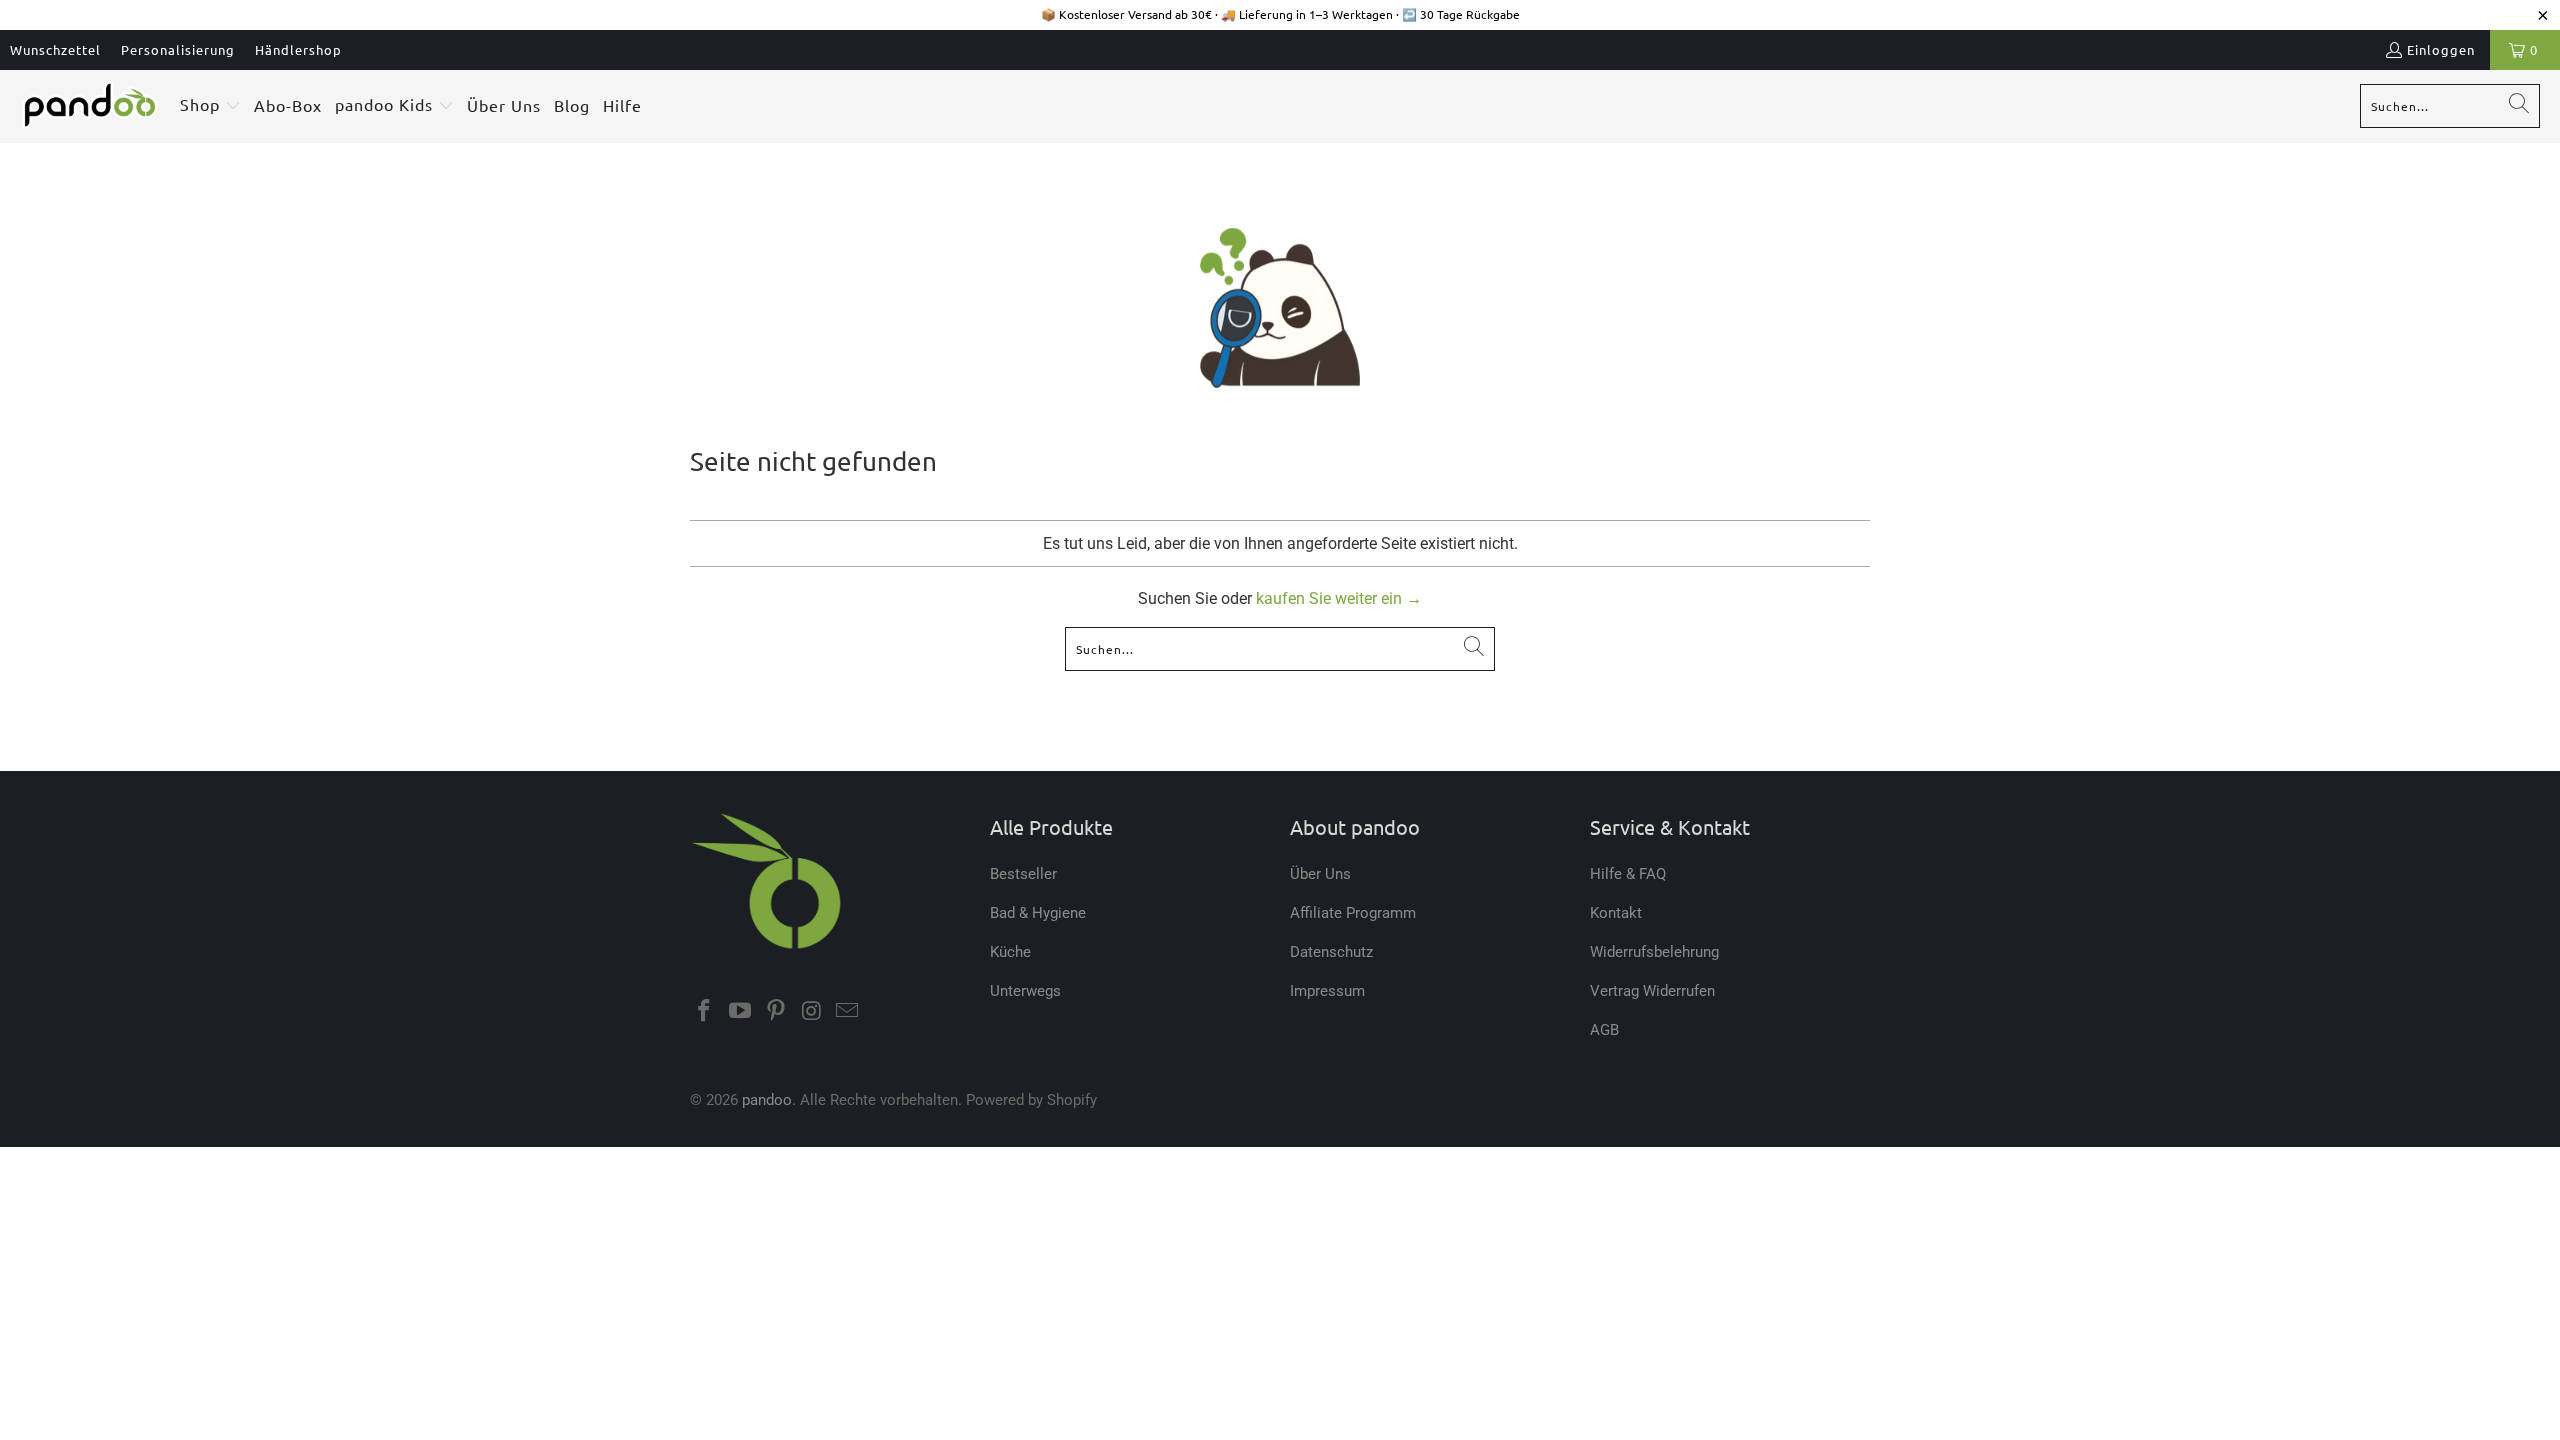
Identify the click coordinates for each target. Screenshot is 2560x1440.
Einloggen (2441, 49)
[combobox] (2450, 106)
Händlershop (298, 49)
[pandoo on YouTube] (741, 1012)
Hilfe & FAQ (1628, 874)
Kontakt (1616, 913)
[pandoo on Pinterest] (776, 1012)
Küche (1010, 952)
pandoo (767, 1100)
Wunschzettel (55, 49)
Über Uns (1320, 874)
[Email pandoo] (848, 1012)
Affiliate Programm (1353, 913)
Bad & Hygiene (1038, 913)
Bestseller (1023, 874)
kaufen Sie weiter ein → (1339, 598)
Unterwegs (1025, 991)
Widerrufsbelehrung (1654, 952)
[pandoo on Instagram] (812, 1012)
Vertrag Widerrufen (1652, 991)
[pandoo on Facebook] (705, 1012)
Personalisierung (178, 49)
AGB (1604, 1030)
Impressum (1327, 991)
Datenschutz (1331, 952)
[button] (210, 106)
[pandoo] (90, 106)
